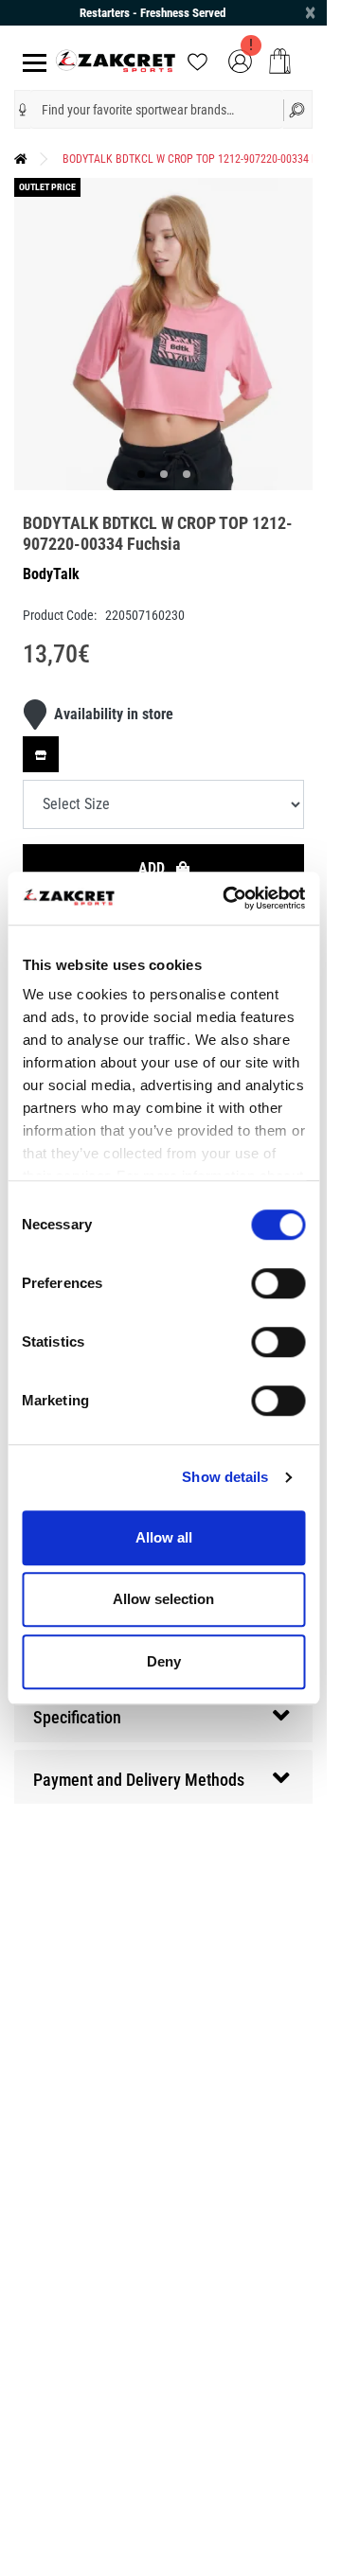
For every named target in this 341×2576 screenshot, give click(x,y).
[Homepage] (21, 159)
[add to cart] (280, 61)
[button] (23, 110)
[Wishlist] (197, 60)
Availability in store (114, 700)
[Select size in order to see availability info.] (41, 740)
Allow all (164, 1537)
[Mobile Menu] (31, 61)
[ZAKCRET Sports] (116, 60)
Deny (164, 1661)
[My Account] (240, 60)
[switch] (278, 1283)
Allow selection (163, 1599)
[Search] (298, 109)
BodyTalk (51, 560)
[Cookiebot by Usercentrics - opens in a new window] (229, 898)
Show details (225, 1477)
